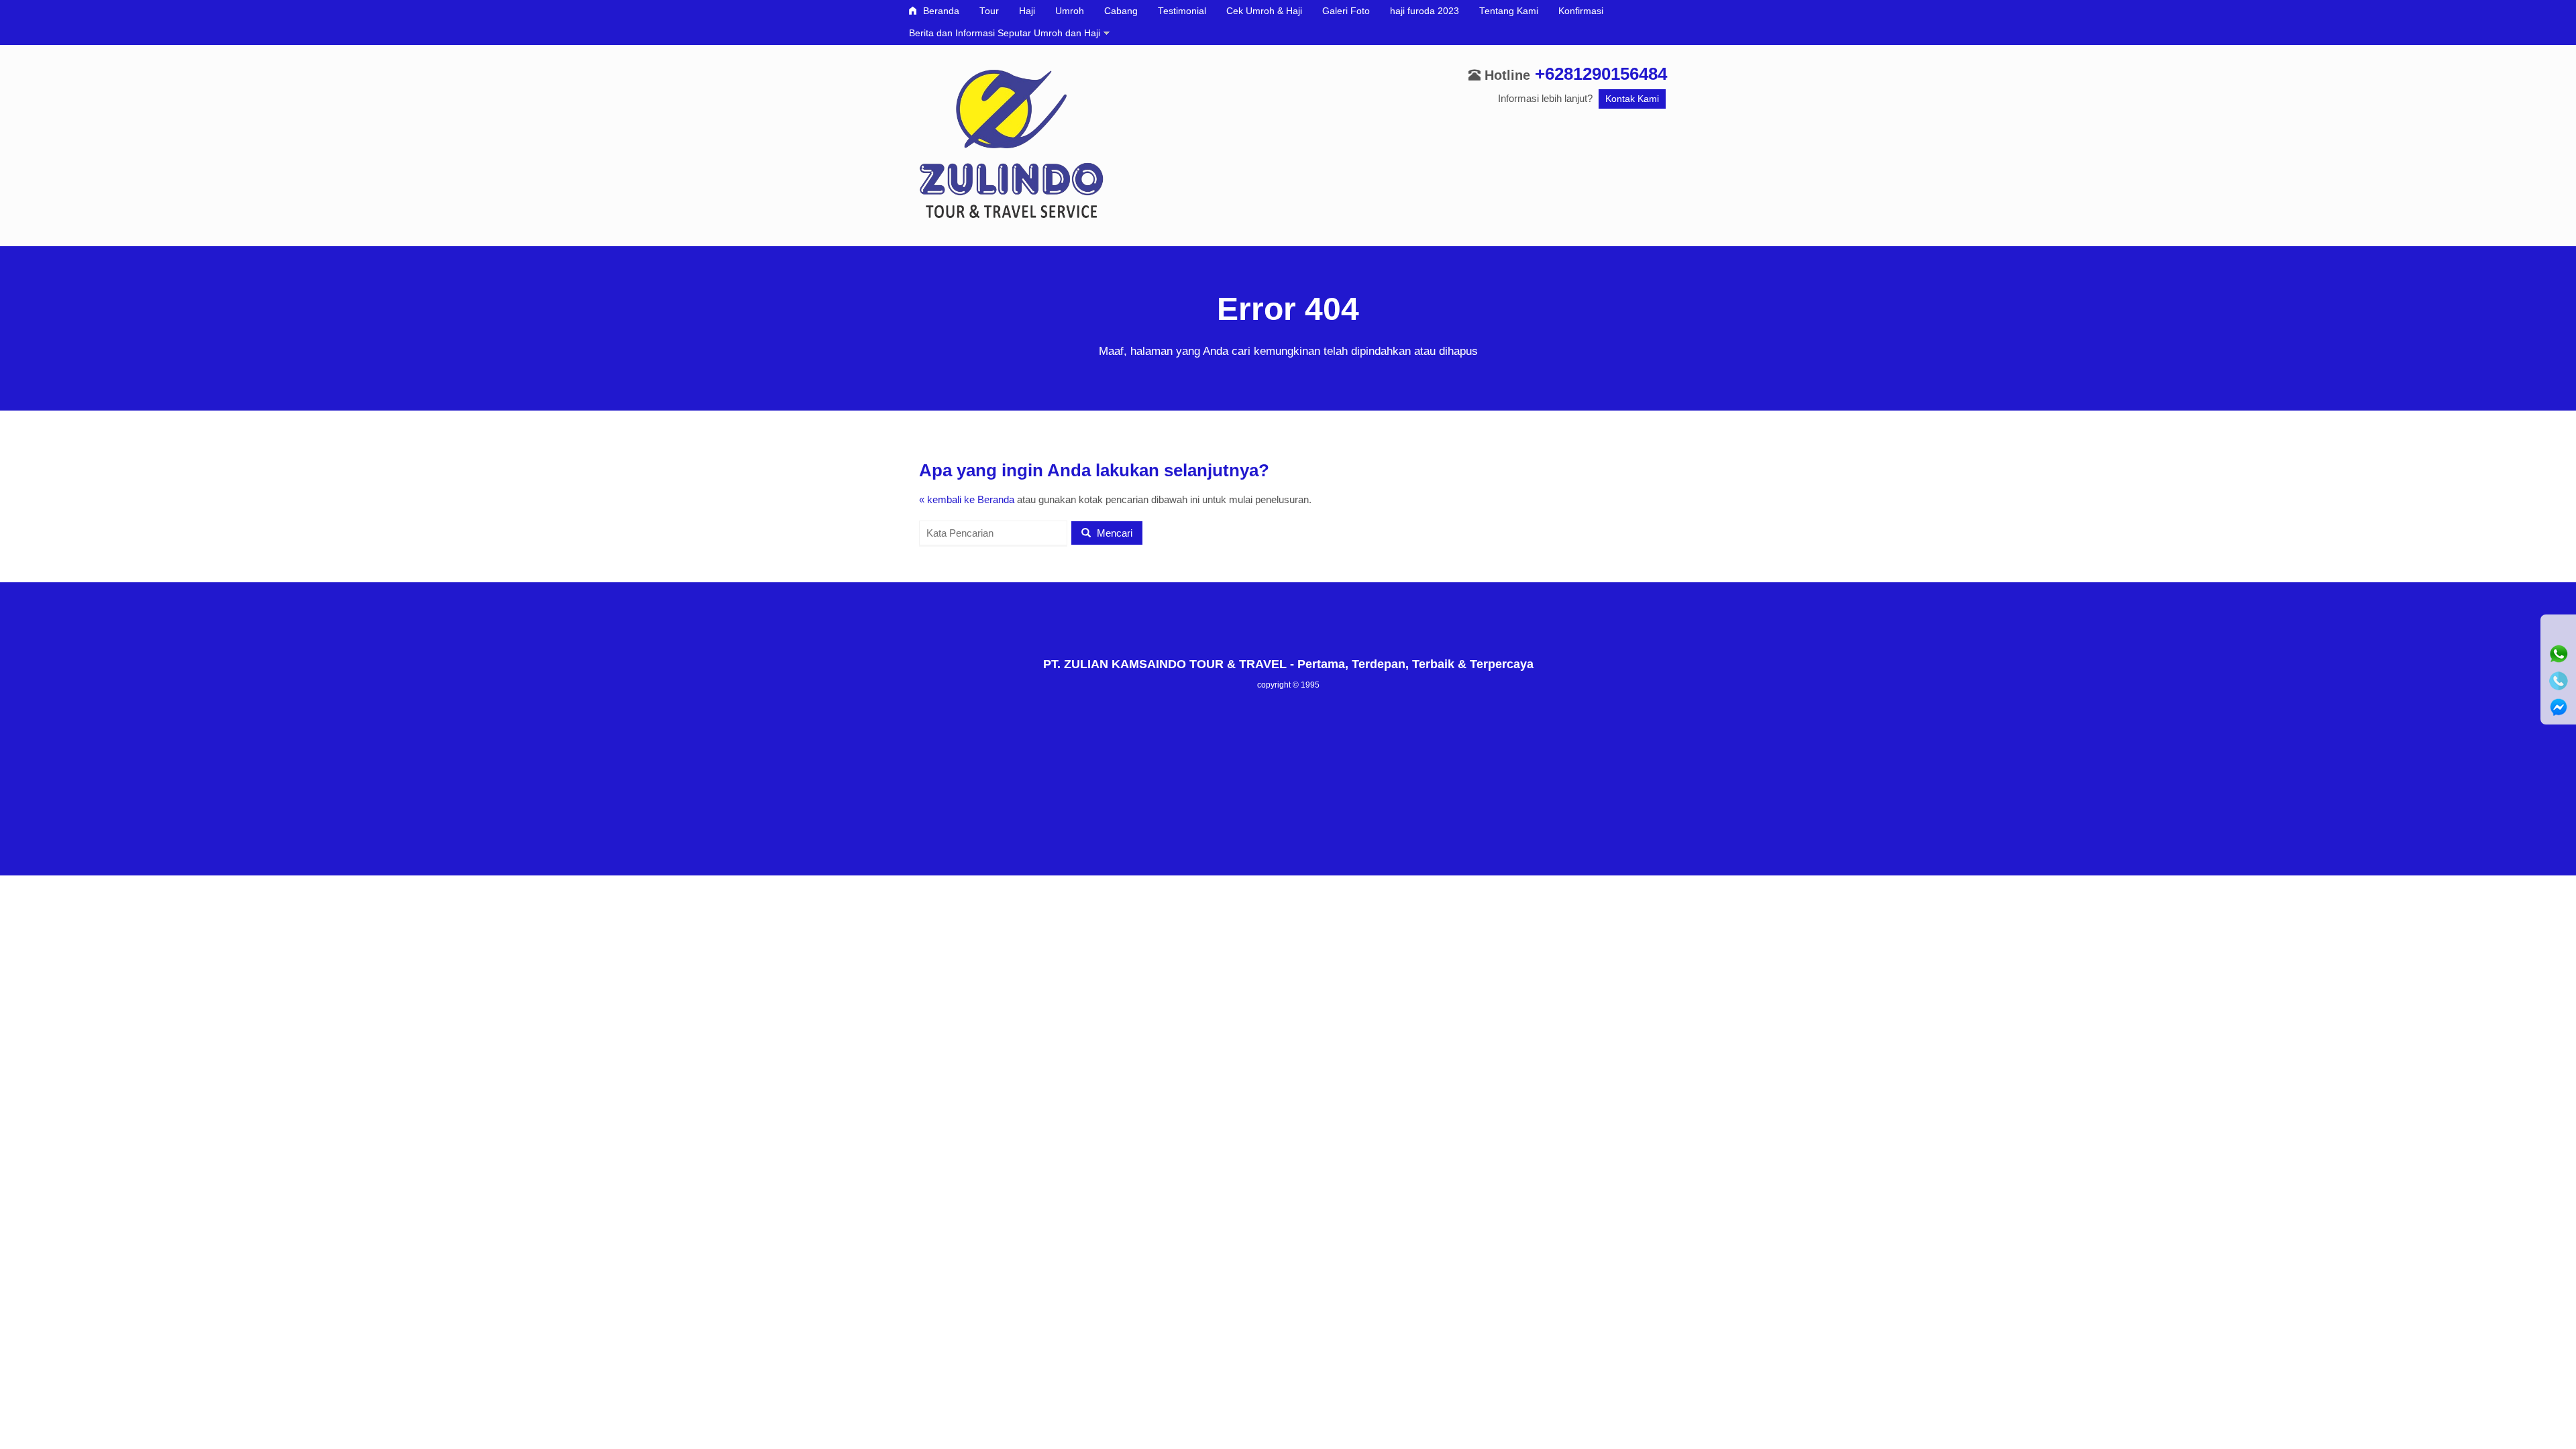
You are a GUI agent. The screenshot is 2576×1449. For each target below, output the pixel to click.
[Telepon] (2559, 681)
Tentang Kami (1509, 11)
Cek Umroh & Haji (1264, 11)
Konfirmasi (1581, 11)
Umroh (1070, 11)
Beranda (940, 11)
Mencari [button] (1113, 533)
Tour (989, 11)
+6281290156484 (1601, 74)
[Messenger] (2559, 708)
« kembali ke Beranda (967, 499)
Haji (1027, 11)
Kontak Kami (1632, 99)
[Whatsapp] (2559, 654)
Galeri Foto (1346, 11)
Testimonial (1182, 11)
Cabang (1121, 11)
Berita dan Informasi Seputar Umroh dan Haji (1005, 33)
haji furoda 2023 (1425, 11)
